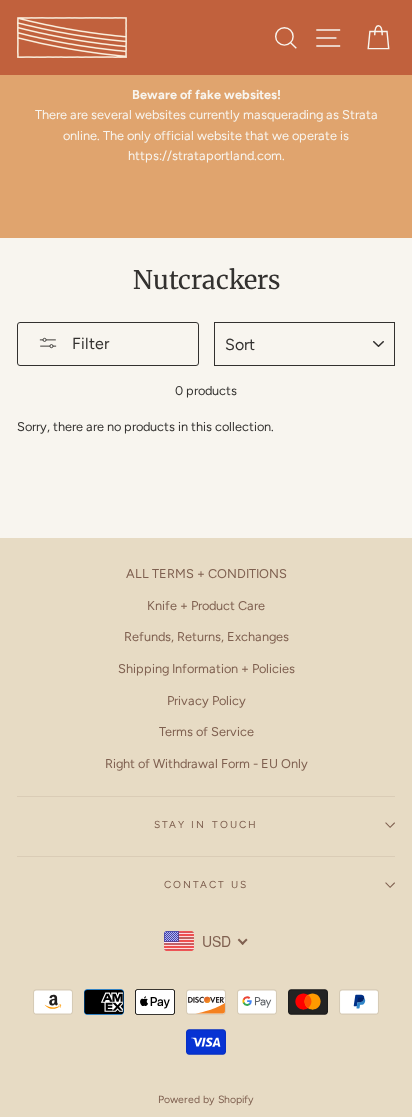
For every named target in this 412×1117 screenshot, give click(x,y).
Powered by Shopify (206, 1099)
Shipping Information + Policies (206, 668)
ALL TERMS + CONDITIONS (206, 573)
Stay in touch (206, 824)
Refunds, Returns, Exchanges (206, 636)
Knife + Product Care (206, 605)
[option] (206, 126)
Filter (88, 343)
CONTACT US (206, 884)
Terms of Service (206, 731)
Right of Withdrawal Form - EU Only (206, 763)
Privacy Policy (206, 700)
